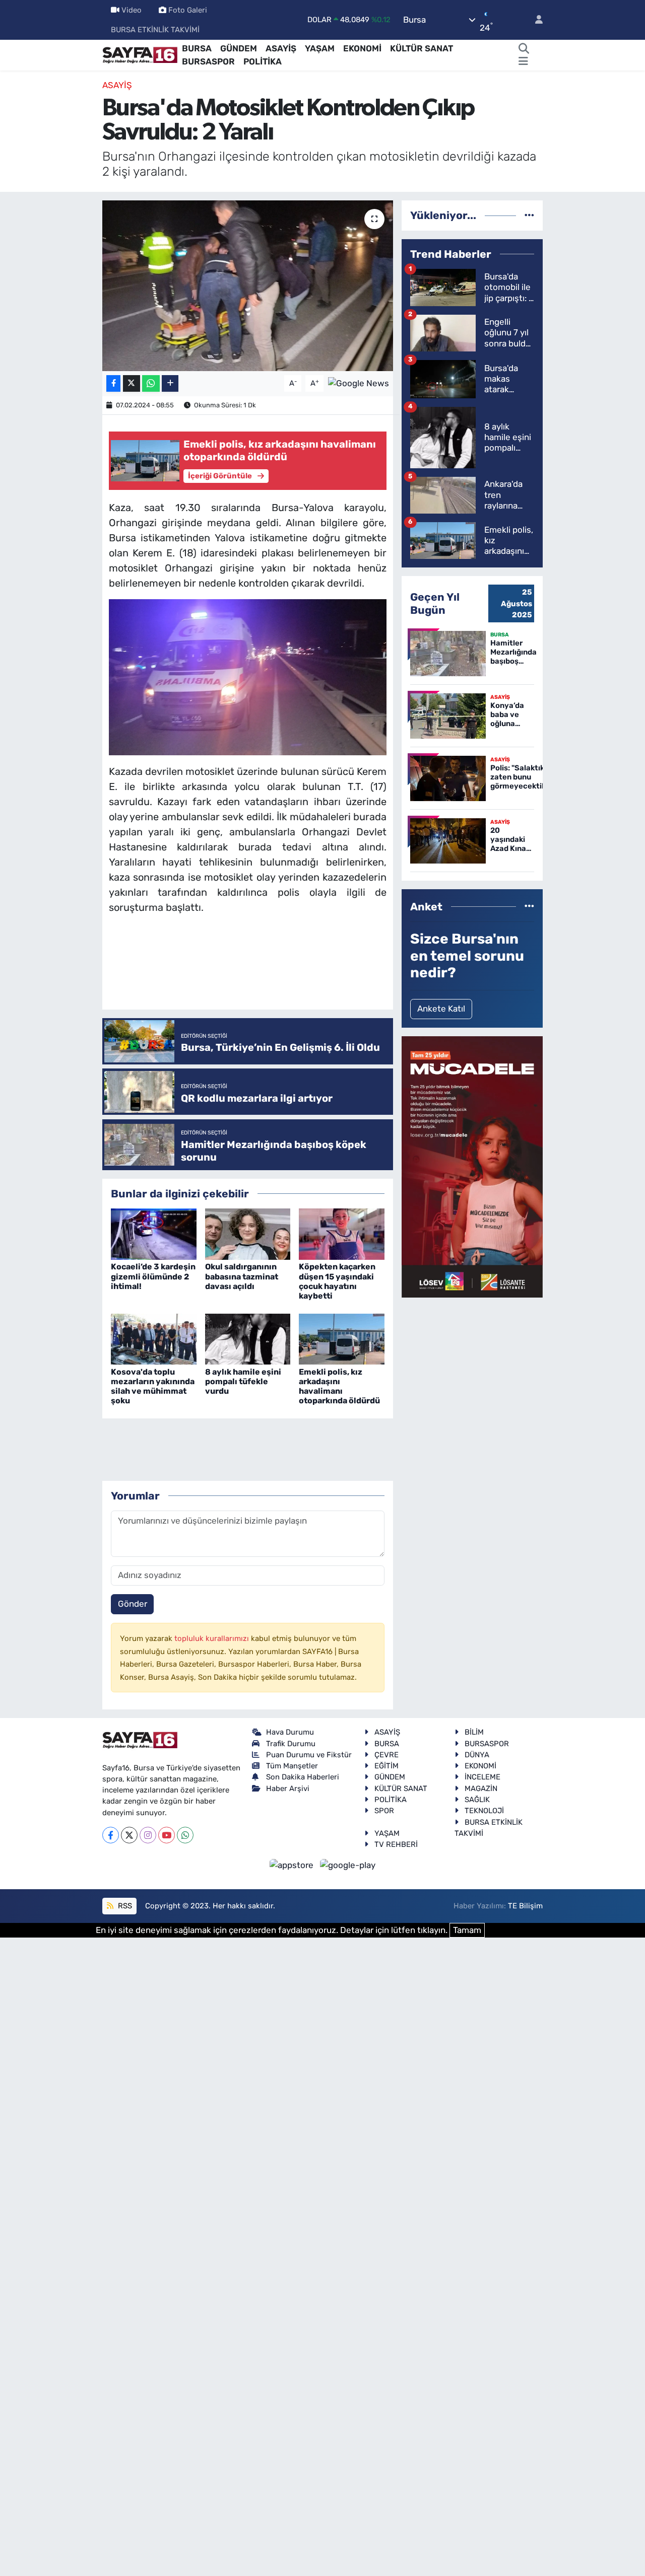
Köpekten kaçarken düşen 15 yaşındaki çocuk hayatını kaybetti (337, 1281)
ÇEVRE (386, 1755)
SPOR (384, 1811)
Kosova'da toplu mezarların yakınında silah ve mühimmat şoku (153, 1386)
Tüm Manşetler (292, 1766)
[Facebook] (111, 1835)
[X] (129, 1835)
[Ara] (524, 49)
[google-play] (348, 1865)
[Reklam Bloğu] (472, 1166)
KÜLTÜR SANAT (422, 48)
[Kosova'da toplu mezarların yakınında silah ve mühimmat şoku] (154, 1338)
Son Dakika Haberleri (303, 1777)
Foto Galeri (188, 10)
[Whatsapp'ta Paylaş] (151, 383)
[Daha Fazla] (170, 383)
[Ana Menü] (523, 62)
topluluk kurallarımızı (213, 1638)
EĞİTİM (386, 1766)
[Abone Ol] (359, 383)
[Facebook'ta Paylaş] (113, 383)
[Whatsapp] (185, 1835)
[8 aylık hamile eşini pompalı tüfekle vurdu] (248, 1338)
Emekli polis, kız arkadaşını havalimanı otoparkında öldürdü (339, 1386)
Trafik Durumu (291, 1744)
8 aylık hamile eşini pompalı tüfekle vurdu (243, 1381)
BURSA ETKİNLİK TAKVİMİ (155, 30)
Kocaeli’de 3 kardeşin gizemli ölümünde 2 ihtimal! (153, 1276)
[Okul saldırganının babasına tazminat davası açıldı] (248, 1234)
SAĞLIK (477, 1800)
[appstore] (293, 1865)
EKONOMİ (362, 48)
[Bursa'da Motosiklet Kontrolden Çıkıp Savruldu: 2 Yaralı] (248, 285)
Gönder (133, 1604)
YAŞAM (320, 48)
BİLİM (474, 1732)
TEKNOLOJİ (484, 1811)
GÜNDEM (239, 48)
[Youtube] (167, 1835)
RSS (124, 1906)
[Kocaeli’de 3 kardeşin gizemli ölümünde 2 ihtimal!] (154, 1234)
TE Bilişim (525, 1906)
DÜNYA (477, 1755)
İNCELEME (482, 1777)
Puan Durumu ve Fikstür (309, 1755)
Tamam (467, 1930)
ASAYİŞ (281, 48)
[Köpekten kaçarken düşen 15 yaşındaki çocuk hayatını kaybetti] (342, 1234)
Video (132, 10)
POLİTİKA (263, 61)
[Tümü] (529, 215)
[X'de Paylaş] (132, 383)
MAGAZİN (481, 1788)
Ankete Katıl (441, 1009)
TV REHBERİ (396, 1844)
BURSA (197, 48)
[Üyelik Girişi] (535, 20)
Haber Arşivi (288, 1788)
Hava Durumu (290, 1732)
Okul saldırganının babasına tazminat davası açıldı (242, 1276)
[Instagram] (148, 1835)
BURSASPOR (208, 61)
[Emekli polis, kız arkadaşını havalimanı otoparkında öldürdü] (342, 1338)
